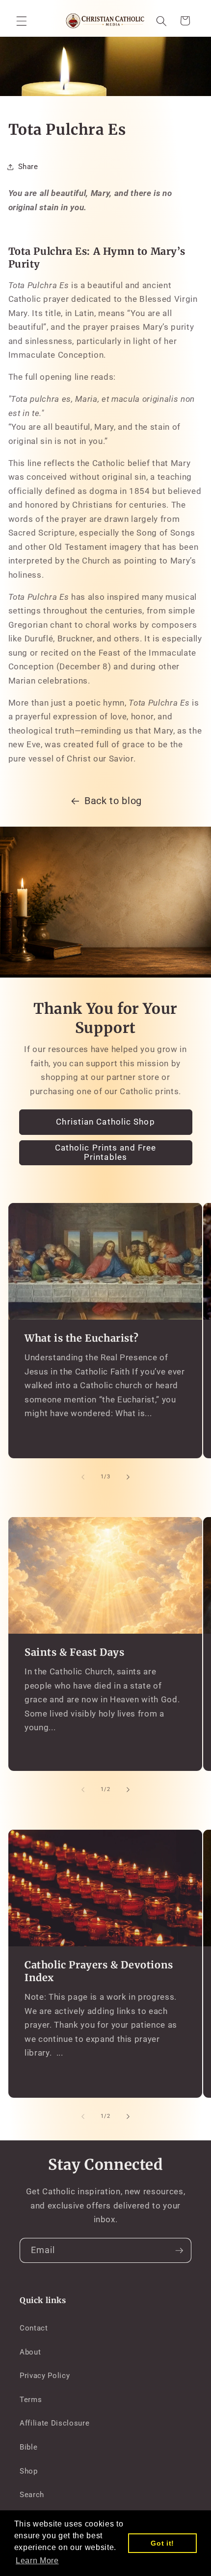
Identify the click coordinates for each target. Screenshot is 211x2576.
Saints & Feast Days (74, 1652)
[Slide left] (83, 1477)
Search (32, 2495)
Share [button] (28, 167)
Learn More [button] (37, 2561)
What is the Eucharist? (81, 1338)
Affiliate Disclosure (54, 2423)
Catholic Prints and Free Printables (105, 1153)
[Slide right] (128, 1477)
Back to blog (113, 801)
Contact (34, 2328)
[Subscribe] (179, 2251)
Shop (29, 2471)
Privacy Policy (45, 2376)
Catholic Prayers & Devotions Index (99, 1971)
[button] (22, 21)
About (30, 2352)
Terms (31, 2400)
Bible (28, 2447)
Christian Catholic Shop (105, 1122)
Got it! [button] (162, 2543)
